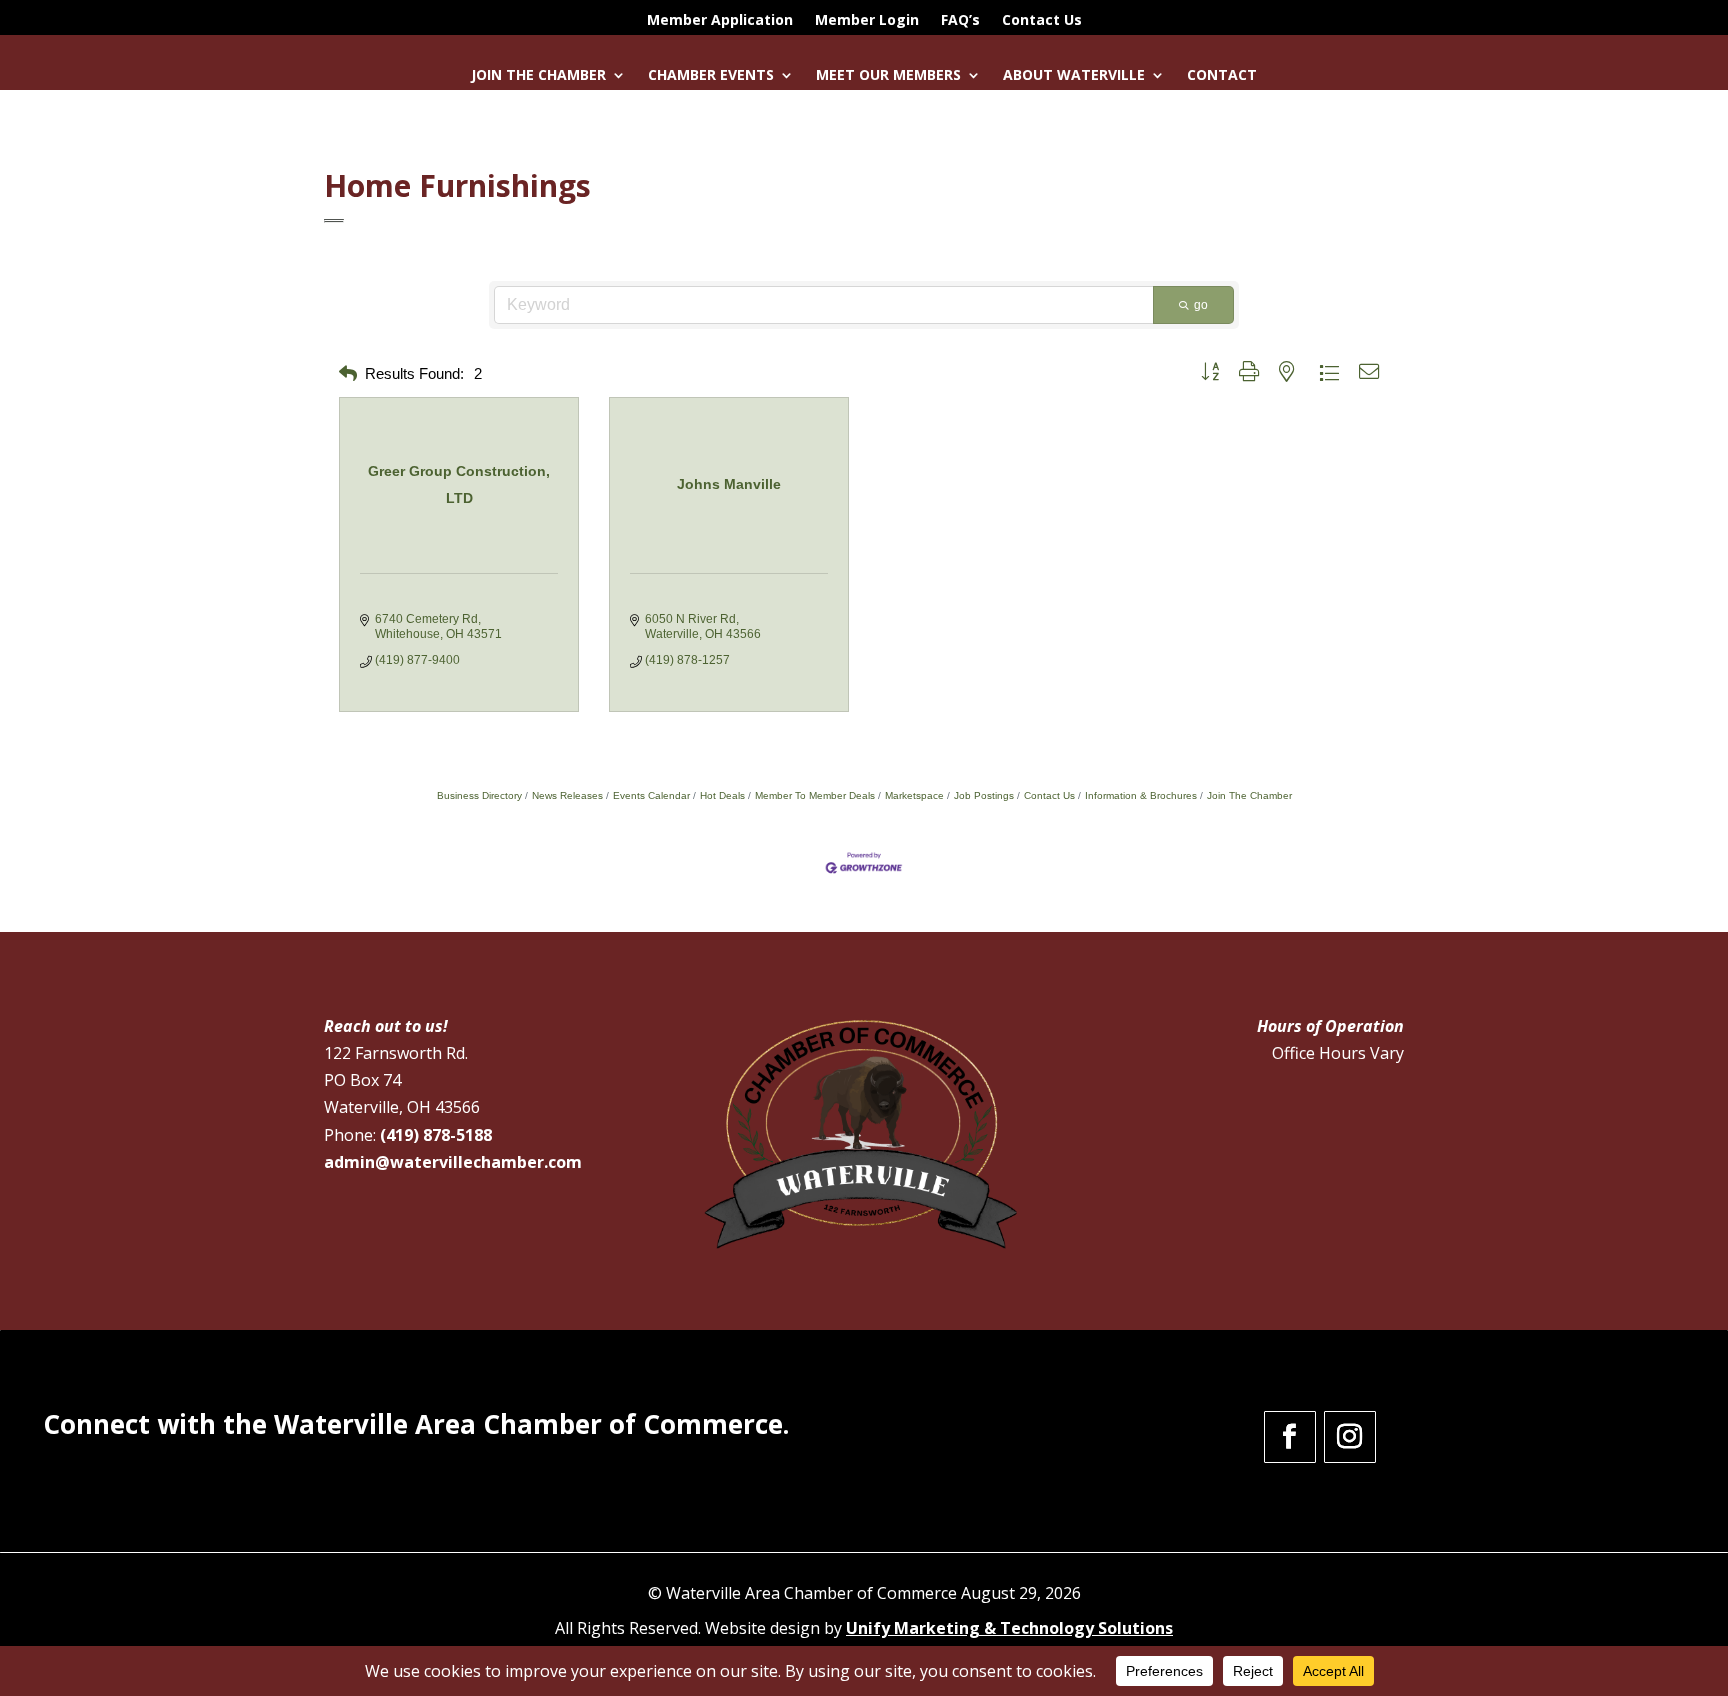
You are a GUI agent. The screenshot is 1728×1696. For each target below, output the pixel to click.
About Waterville (1074, 76)
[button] (348, 374)
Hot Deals (722, 795)
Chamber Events (711, 76)
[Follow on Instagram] (1350, 1437)
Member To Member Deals (815, 795)
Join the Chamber (538, 76)
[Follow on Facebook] (1290, 1437)
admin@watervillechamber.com (453, 1162)
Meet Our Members (888, 76)
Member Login (867, 21)
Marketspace (914, 795)
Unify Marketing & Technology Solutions (1009, 1628)
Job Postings (984, 795)
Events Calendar (651, 795)
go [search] (1201, 305)
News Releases (567, 795)
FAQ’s (960, 21)
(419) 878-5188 (436, 1135)
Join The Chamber (1249, 795)
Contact (1222, 76)
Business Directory (479, 795)
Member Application (720, 21)
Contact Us (1042, 21)
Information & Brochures (1141, 795)
